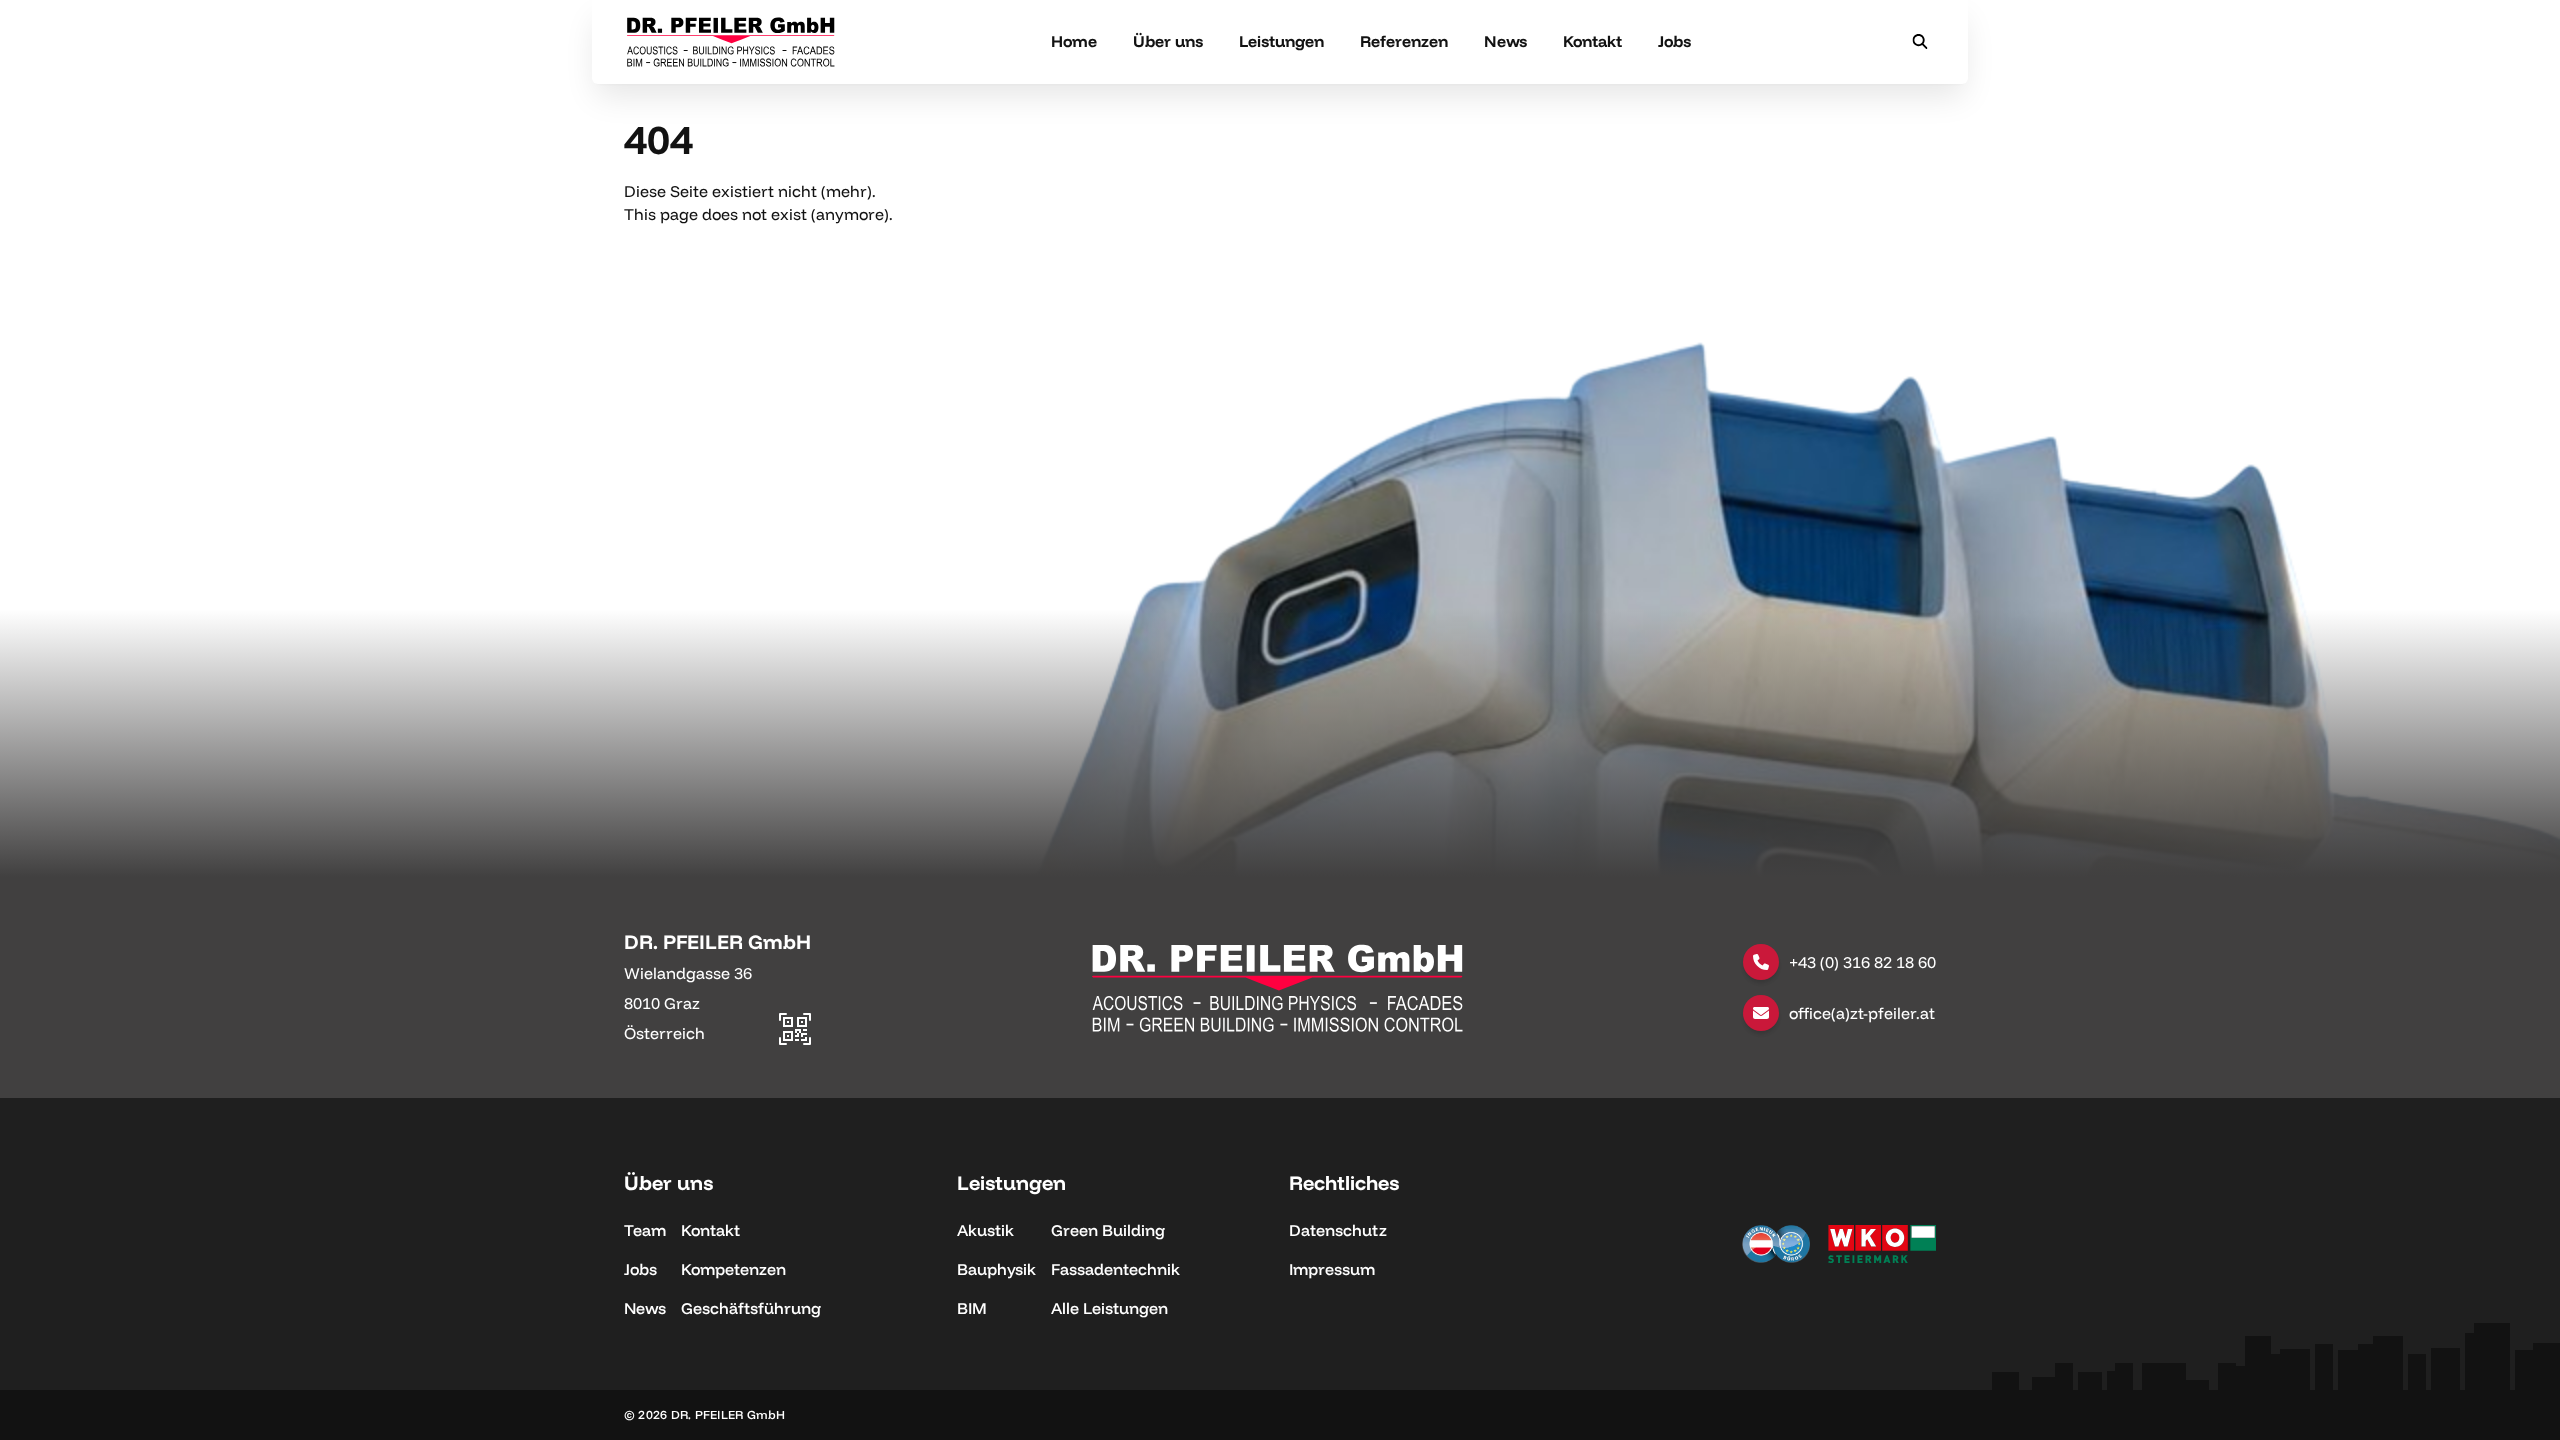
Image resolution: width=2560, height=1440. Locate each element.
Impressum (1332, 1269)
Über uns (1168, 41)
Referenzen (1404, 41)
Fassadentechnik (1115, 1269)
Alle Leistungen (1109, 1308)
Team (645, 1230)
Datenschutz (1338, 1230)
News (1505, 41)
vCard (788, 938)
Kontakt (1592, 41)
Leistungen (1281, 41)
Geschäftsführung (751, 1308)
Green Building (1108, 1230)
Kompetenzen (733, 1269)
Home (1074, 41)
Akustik (985, 1230)
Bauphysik (996, 1269)
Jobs (1674, 41)
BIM (972, 1308)
